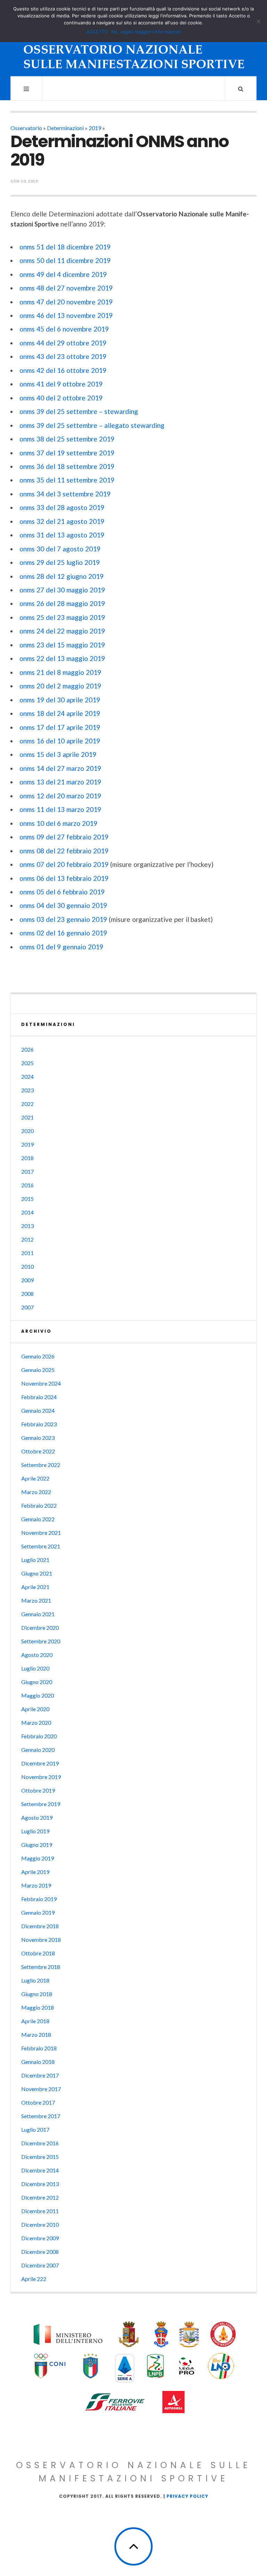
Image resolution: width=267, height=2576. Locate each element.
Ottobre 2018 (38, 1953)
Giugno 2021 (37, 1573)
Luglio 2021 (35, 1560)
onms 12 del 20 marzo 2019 (60, 796)
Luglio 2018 (35, 1980)
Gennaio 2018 (38, 2062)
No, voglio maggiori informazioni (146, 32)
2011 (27, 1253)
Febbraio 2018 (39, 2048)
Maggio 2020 (38, 1695)
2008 (27, 1294)
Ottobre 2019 (38, 1790)
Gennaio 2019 (38, 1912)
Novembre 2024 (41, 1383)
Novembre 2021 (41, 1533)
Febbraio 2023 (39, 1424)
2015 (27, 1199)
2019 (95, 128)
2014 (27, 1212)
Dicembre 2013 (40, 2184)
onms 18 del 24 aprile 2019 (60, 713)
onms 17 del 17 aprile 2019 (60, 727)
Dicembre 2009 (40, 2238)
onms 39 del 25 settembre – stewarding (79, 411)
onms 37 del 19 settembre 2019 (67, 453)
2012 (27, 1239)
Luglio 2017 (35, 2130)
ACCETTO (97, 32)
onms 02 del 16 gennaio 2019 (63, 933)
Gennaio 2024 (38, 1410)
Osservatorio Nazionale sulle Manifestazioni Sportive (133, 2472)
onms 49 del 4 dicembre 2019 (63, 274)
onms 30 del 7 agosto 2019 (60, 549)
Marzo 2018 (36, 2035)
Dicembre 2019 (40, 1763)
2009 (27, 1280)
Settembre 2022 (41, 1465)
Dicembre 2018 (40, 1926)
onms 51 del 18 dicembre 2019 (65, 247)
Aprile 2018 (35, 2021)
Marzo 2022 (36, 1492)
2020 (27, 1131)
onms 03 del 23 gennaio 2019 (63, 919)
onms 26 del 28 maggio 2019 (62, 603)
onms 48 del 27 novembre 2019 (66, 288)
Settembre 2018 (41, 1967)
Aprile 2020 (35, 1709)
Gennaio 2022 (38, 1519)
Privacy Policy (187, 2496)
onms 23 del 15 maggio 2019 (62, 645)
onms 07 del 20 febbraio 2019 (64, 864)
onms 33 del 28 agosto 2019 (62, 507)
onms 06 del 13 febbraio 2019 (64, 878)
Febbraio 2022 (39, 1505)
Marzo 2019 (36, 1885)
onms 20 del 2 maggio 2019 (60, 686)
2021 (27, 1117)
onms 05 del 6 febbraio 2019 (62, 892)
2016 (27, 1185)
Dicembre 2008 (40, 2252)
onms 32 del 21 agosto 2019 (62, 521)
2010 (27, 1266)
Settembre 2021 (41, 1546)
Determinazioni (65, 128)
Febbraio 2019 (39, 1899)
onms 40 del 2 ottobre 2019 (61, 398)
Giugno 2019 (37, 1845)
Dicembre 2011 (40, 2211)
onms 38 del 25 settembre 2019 (67, 439)
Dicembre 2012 (40, 2197)
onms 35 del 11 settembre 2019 (67, 480)
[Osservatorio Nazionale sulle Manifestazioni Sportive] (134, 45)
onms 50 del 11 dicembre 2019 (65, 260)
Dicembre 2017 (40, 2075)
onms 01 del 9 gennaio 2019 (61, 947)
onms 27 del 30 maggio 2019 (62, 590)
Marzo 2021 (36, 1600)
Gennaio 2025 (38, 1370)
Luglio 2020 (35, 1668)
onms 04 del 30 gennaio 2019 (63, 905)
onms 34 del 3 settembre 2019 (65, 494)
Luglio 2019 (35, 1831)
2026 (27, 1049)
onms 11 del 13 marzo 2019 (60, 809)
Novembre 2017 (41, 2089)
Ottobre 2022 (38, 1451)
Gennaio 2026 (38, 1356)
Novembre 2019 (41, 1777)
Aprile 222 (34, 2279)
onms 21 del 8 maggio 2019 (60, 672)
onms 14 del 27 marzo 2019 (60, 768)
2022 (27, 1104)
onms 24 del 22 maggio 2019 (62, 631)
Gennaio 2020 (38, 1750)
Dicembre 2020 (40, 1628)
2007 (27, 1307)
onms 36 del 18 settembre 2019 (67, 466)
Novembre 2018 (41, 1940)
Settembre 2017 (41, 2116)
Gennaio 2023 (38, 1438)
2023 (27, 1090)
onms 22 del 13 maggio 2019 (62, 658)
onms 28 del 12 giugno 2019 (62, 576)
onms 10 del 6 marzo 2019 (58, 823)
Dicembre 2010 (40, 2224)
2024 (27, 1076)
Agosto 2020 (37, 1655)
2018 (27, 1158)
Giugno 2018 (37, 1994)
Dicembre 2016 (40, 2143)
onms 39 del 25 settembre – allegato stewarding (92, 425)
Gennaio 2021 (38, 1614)
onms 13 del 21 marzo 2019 (60, 782)
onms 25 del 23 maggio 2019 (62, 617)
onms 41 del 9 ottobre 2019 (61, 384)
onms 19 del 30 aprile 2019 (60, 700)
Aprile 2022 (35, 1478)
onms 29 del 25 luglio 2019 (60, 562)
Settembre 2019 (41, 1804)
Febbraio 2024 (39, 1397)
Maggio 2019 (38, 1858)
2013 (27, 1226)
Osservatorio (26, 128)
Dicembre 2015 (40, 2157)
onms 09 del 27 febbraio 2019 (64, 837)
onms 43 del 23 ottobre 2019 (63, 356)
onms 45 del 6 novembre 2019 (64, 329)
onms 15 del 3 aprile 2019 (58, 754)
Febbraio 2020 (39, 1736)
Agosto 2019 (37, 1817)
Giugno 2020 (37, 1682)
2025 (27, 1063)
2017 (27, 1171)
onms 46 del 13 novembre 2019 (66, 315)
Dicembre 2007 (40, 2265)
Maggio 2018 (38, 2007)
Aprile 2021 (35, 1587)
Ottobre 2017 (38, 2102)
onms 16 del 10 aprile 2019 (60, 741)
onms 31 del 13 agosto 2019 (62, 535)
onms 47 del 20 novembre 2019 (66, 302)
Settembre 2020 (41, 1641)
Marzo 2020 (36, 1722)
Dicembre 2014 (40, 2170)
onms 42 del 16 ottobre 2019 (63, 370)
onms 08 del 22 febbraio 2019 (64, 851)
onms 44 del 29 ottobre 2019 (63, 343)
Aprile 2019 (35, 1872)
